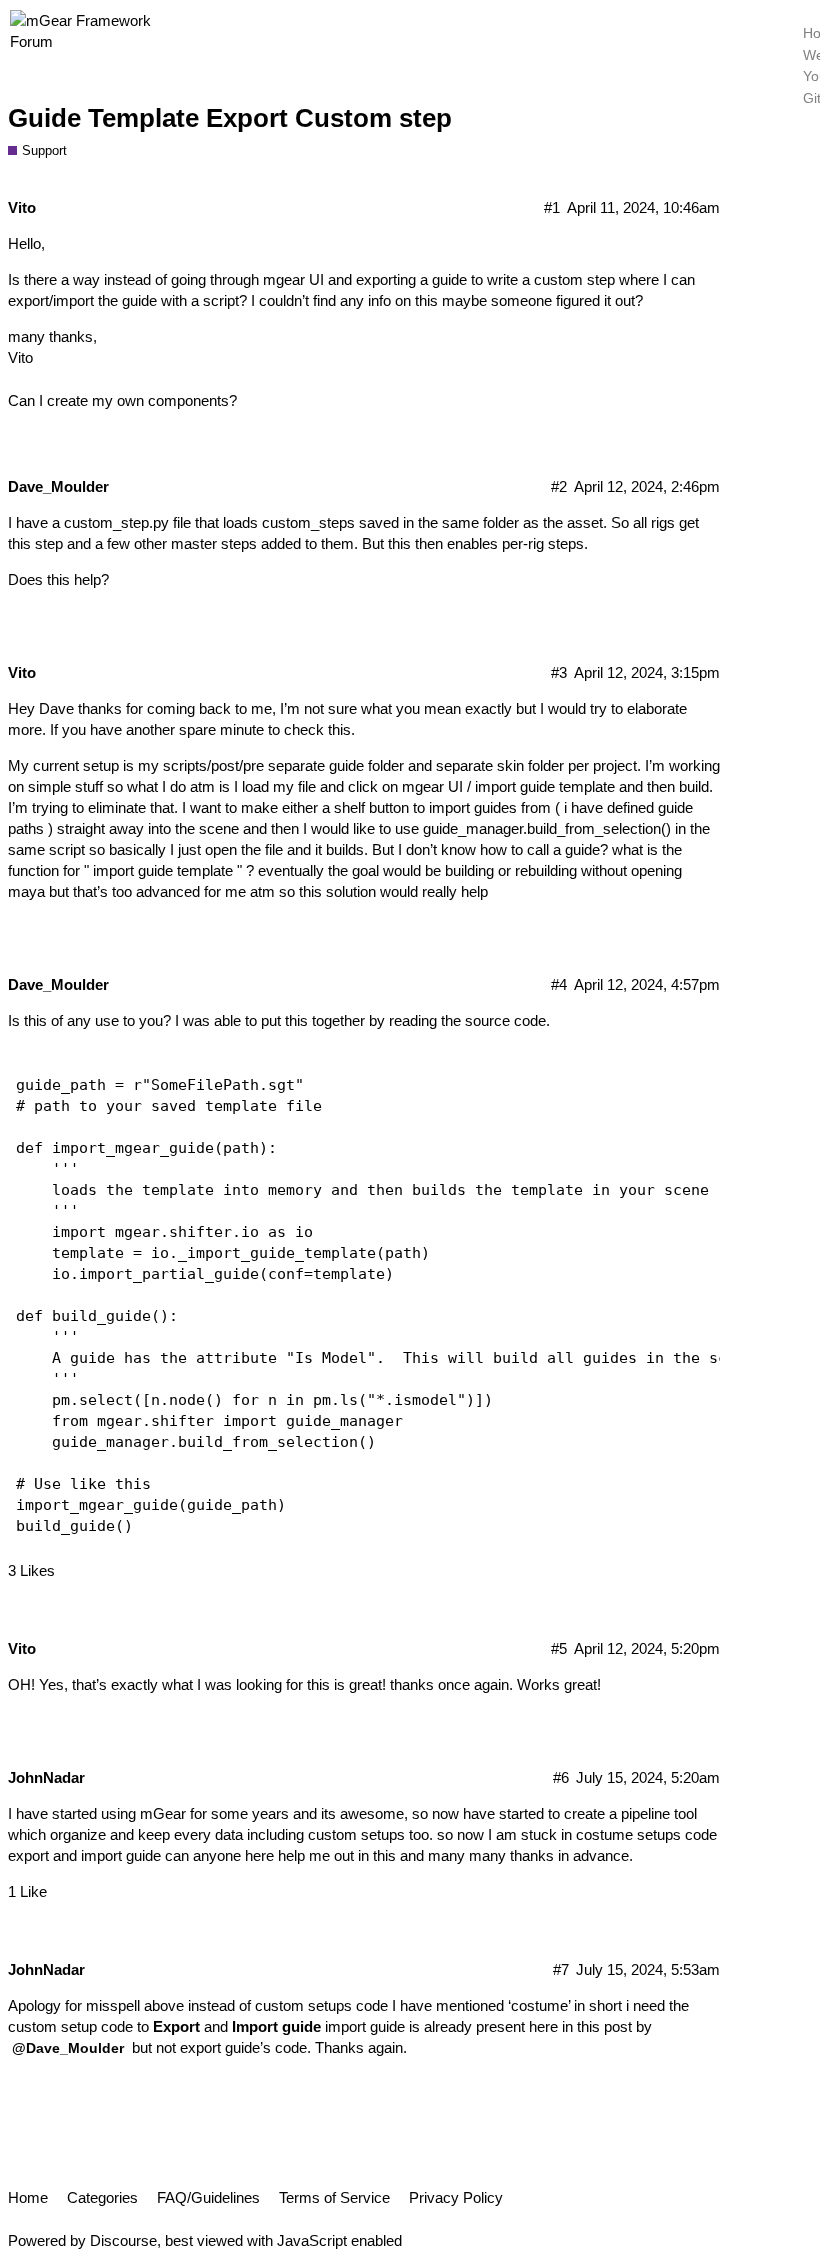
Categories (102, 2197)
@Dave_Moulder (68, 2048)
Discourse (123, 2240)
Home (28, 2197)
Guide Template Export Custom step (230, 118)
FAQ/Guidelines (208, 2197)
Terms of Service (334, 2197)
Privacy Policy (456, 2197)
